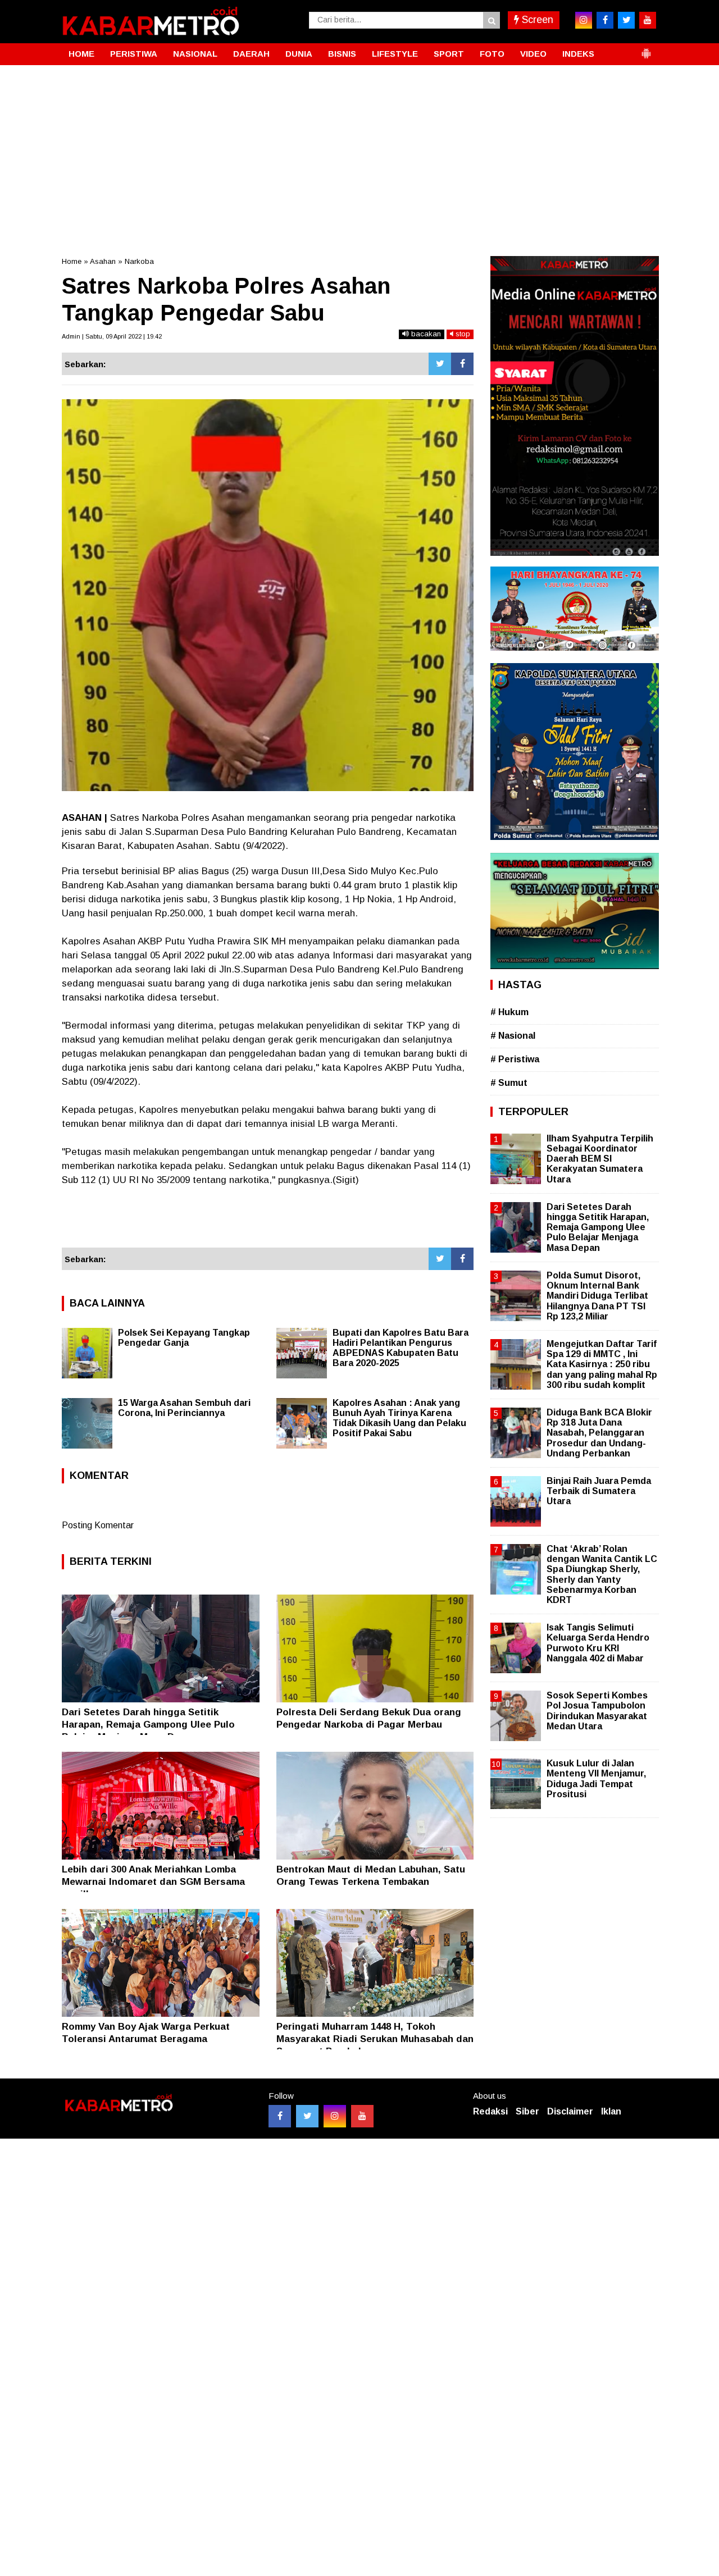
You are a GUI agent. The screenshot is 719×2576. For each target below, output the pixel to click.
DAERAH (251, 54)
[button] (646, 49)
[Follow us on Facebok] (280, 2116)
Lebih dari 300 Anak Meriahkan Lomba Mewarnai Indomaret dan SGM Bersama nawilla (153, 1882)
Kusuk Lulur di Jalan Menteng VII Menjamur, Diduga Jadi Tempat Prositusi (596, 1779)
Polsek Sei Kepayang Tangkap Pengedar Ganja (184, 1338)
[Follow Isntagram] (335, 2116)
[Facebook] (462, 364)
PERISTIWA (134, 54)
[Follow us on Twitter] (307, 2116)
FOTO (492, 54)
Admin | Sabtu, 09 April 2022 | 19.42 (112, 336)
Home (72, 261)
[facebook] (605, 20)
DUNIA (299, 54)
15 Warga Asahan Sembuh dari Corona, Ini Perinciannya (184, 1408)
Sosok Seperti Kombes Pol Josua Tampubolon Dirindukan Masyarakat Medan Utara (597, 1711)
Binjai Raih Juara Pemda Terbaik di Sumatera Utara (599, 1491)
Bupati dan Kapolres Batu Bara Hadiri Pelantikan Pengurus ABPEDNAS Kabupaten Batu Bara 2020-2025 (401, 1348)
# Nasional (513, 1036)
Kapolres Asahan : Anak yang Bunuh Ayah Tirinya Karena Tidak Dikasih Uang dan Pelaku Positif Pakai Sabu (399, 1418)
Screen (536, 20)
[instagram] (584, 20)
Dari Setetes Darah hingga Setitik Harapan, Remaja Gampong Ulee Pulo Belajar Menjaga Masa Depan (148, 1725)
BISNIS (342, 54)
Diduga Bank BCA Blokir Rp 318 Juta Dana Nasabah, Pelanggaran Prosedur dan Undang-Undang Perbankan (599, 1433)
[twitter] (626, 20)
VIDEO (533, 54)
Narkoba (139, 261)
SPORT (449, 54)
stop (462, 334)
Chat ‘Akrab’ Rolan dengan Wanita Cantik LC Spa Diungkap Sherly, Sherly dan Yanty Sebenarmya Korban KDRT (602, 1574)
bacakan (425, 334)
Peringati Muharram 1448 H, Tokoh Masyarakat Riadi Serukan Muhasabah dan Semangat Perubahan (375, 2039)
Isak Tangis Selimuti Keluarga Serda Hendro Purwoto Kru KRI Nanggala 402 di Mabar (598, 1643)
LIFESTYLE (395, 54)
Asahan (103, 261)
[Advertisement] (359, 149)
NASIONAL (195, 54)
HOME (81, 54)
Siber (527, 2111)
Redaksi (490, 2111)
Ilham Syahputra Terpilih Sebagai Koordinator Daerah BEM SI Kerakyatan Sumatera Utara (600, 1159)
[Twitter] (440, 364)
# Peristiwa (515, 1059)
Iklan (611, 2111)
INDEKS (578, 54)
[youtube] (648, 20)
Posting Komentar (98, 1525)
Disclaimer (570, 2111)
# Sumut (509, 1083)
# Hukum (509, 1012)
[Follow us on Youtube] (362, 2116)
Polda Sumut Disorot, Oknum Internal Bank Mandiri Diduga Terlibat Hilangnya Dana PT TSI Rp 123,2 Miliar (597, 1296)
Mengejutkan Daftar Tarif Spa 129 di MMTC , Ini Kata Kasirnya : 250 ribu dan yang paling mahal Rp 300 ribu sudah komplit (602, 1364)
